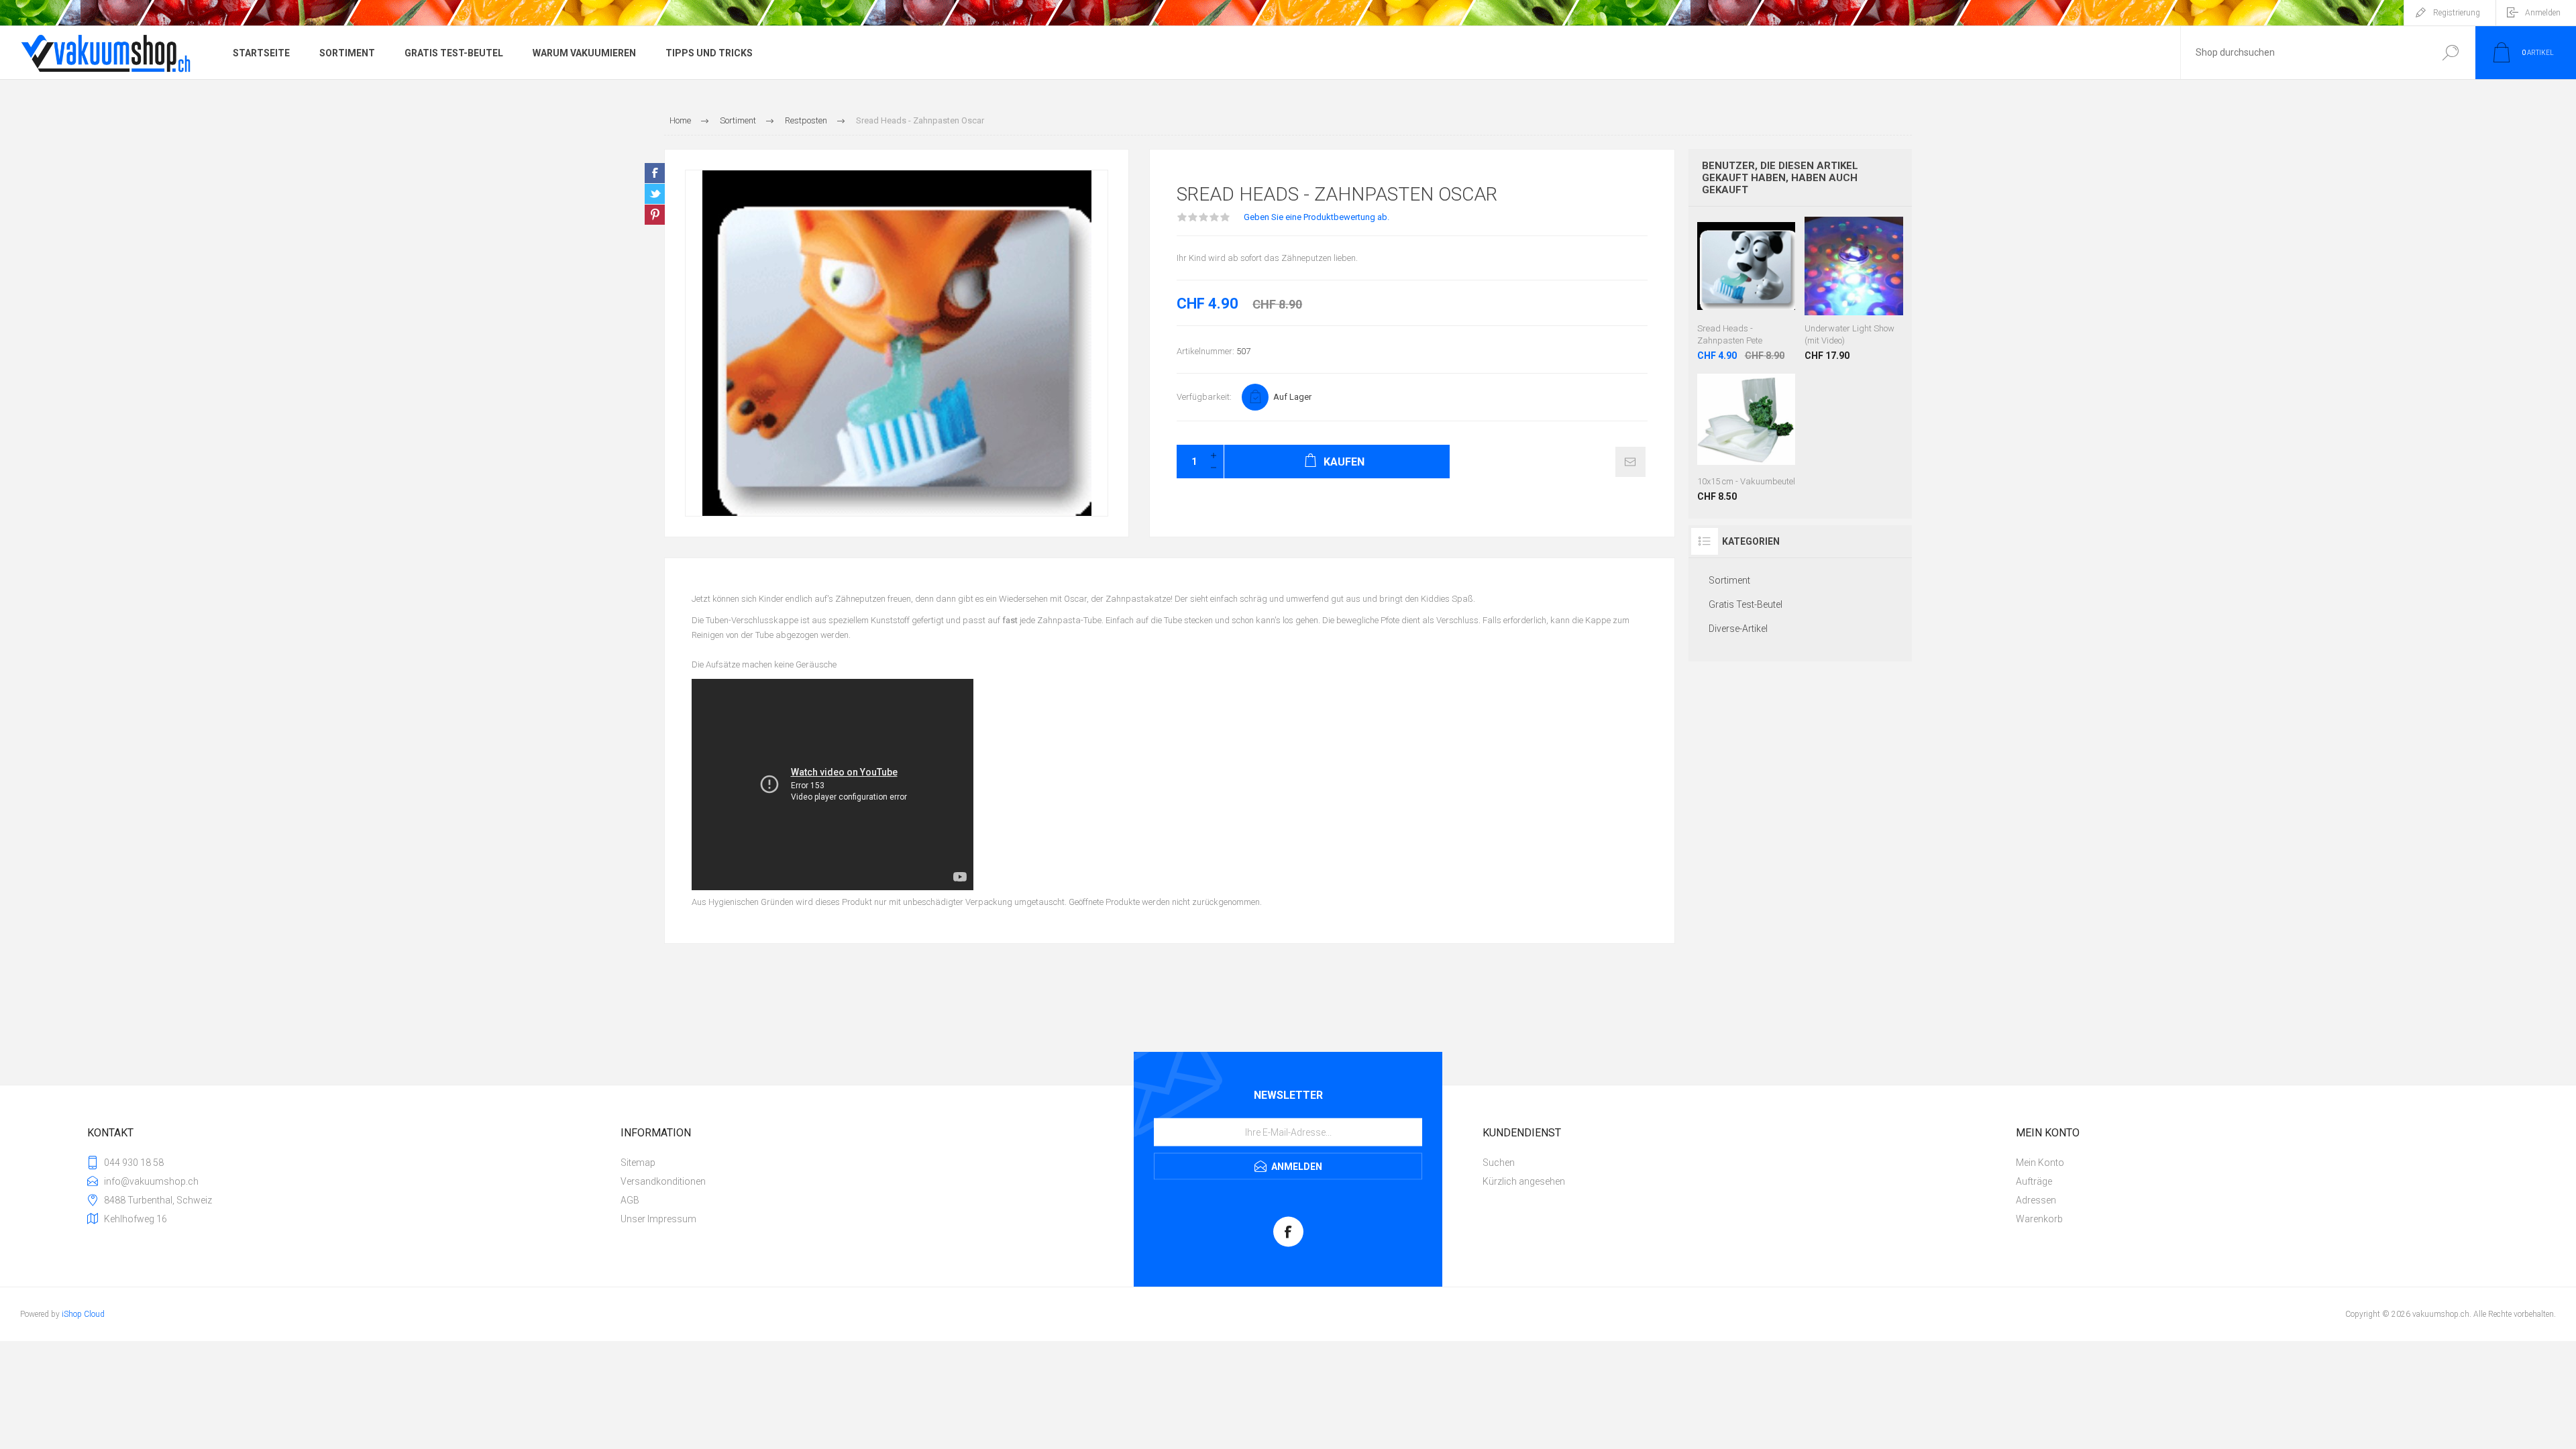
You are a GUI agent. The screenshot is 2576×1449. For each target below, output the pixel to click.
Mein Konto (2040, 1163)
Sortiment (347, 53)
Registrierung (2457, 13)
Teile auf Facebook (655, 173)
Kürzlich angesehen (1524, 1181)
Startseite (261, 53)
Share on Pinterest (655, 215)
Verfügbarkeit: (1204, 397)
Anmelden (2543, 13)
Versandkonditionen (663, 1181)
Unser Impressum (658, 1219)
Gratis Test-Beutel (454, 53)
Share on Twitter (655, 194)
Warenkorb (2039, 1219)
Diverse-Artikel (1738, 629)
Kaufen (1747, 282)
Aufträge (2034, 1181)
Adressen (2036, 1200)
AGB (630, 1200)
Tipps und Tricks (709, 53)
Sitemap (638, 1163)
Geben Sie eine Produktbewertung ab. (1317, 217)
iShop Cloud (83, 1314)
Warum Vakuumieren (584, 53)
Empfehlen (1630, 462)
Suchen (2450, 53)
